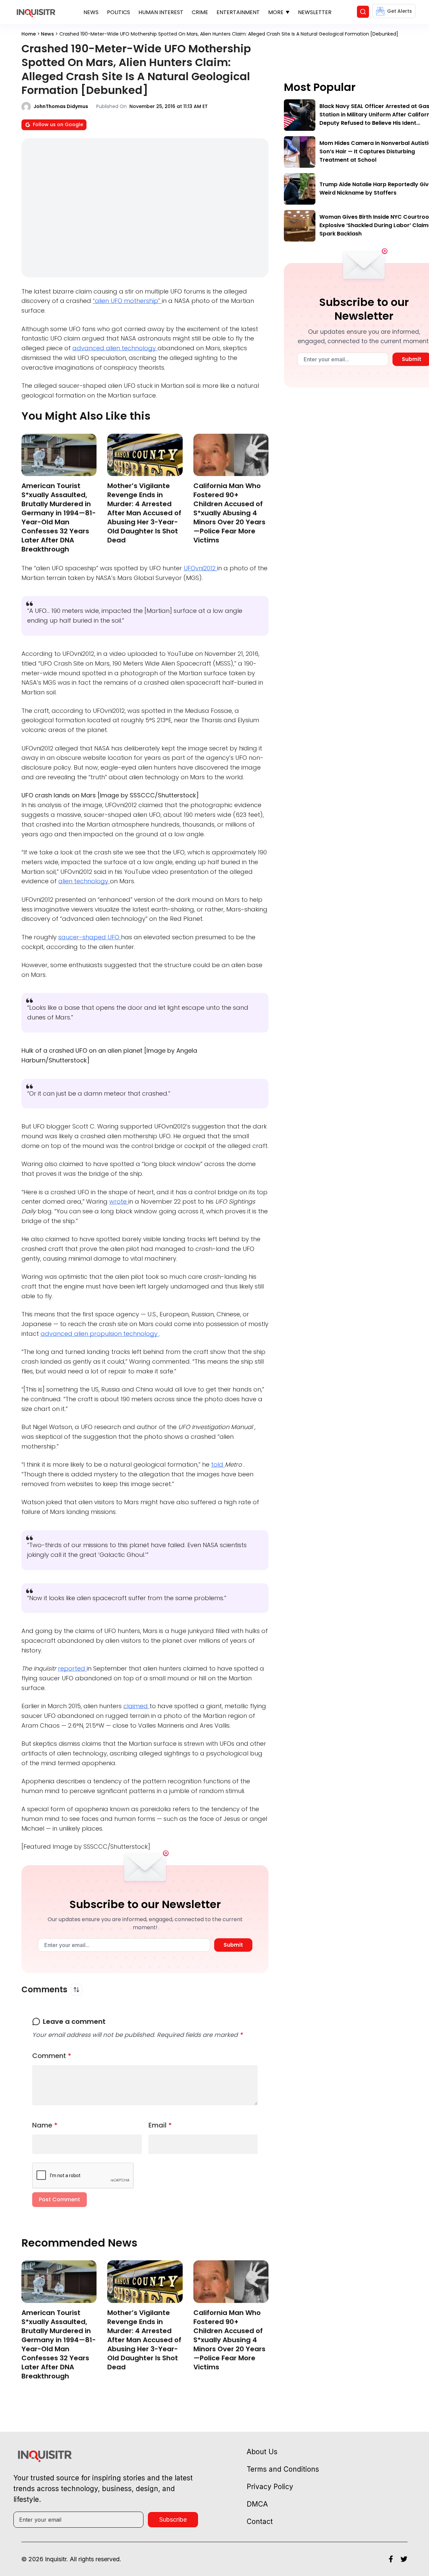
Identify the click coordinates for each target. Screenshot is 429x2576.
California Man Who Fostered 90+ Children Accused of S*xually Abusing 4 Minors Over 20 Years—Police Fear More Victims (229, 513)
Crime (200, 12)
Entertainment (238, 12)
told (218, 1464)
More (276, 12)
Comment (52, 2056)
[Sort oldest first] (76, 1990)
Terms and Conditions (283, 2469)
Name (45, 2125)
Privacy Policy (270, 2487)
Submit (233, 1945)
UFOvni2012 (200, 568)
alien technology (84, 881)
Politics (118, 12)
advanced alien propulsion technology (100, 1334)
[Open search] (363, 12)
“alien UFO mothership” (127, 301)
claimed (136, 1706)
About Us (262, 2452)
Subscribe (173, 2519)
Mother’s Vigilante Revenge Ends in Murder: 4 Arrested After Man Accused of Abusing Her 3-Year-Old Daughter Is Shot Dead (144, 513)
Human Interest (161, 12)
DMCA (257, 2504)
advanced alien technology (115, 348)
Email (160, 2125)
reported (72, 1668)
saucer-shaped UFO (90, 937)
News (91, 12)
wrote (119, 1201)
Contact (260, 2521)
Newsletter (315, 12)
